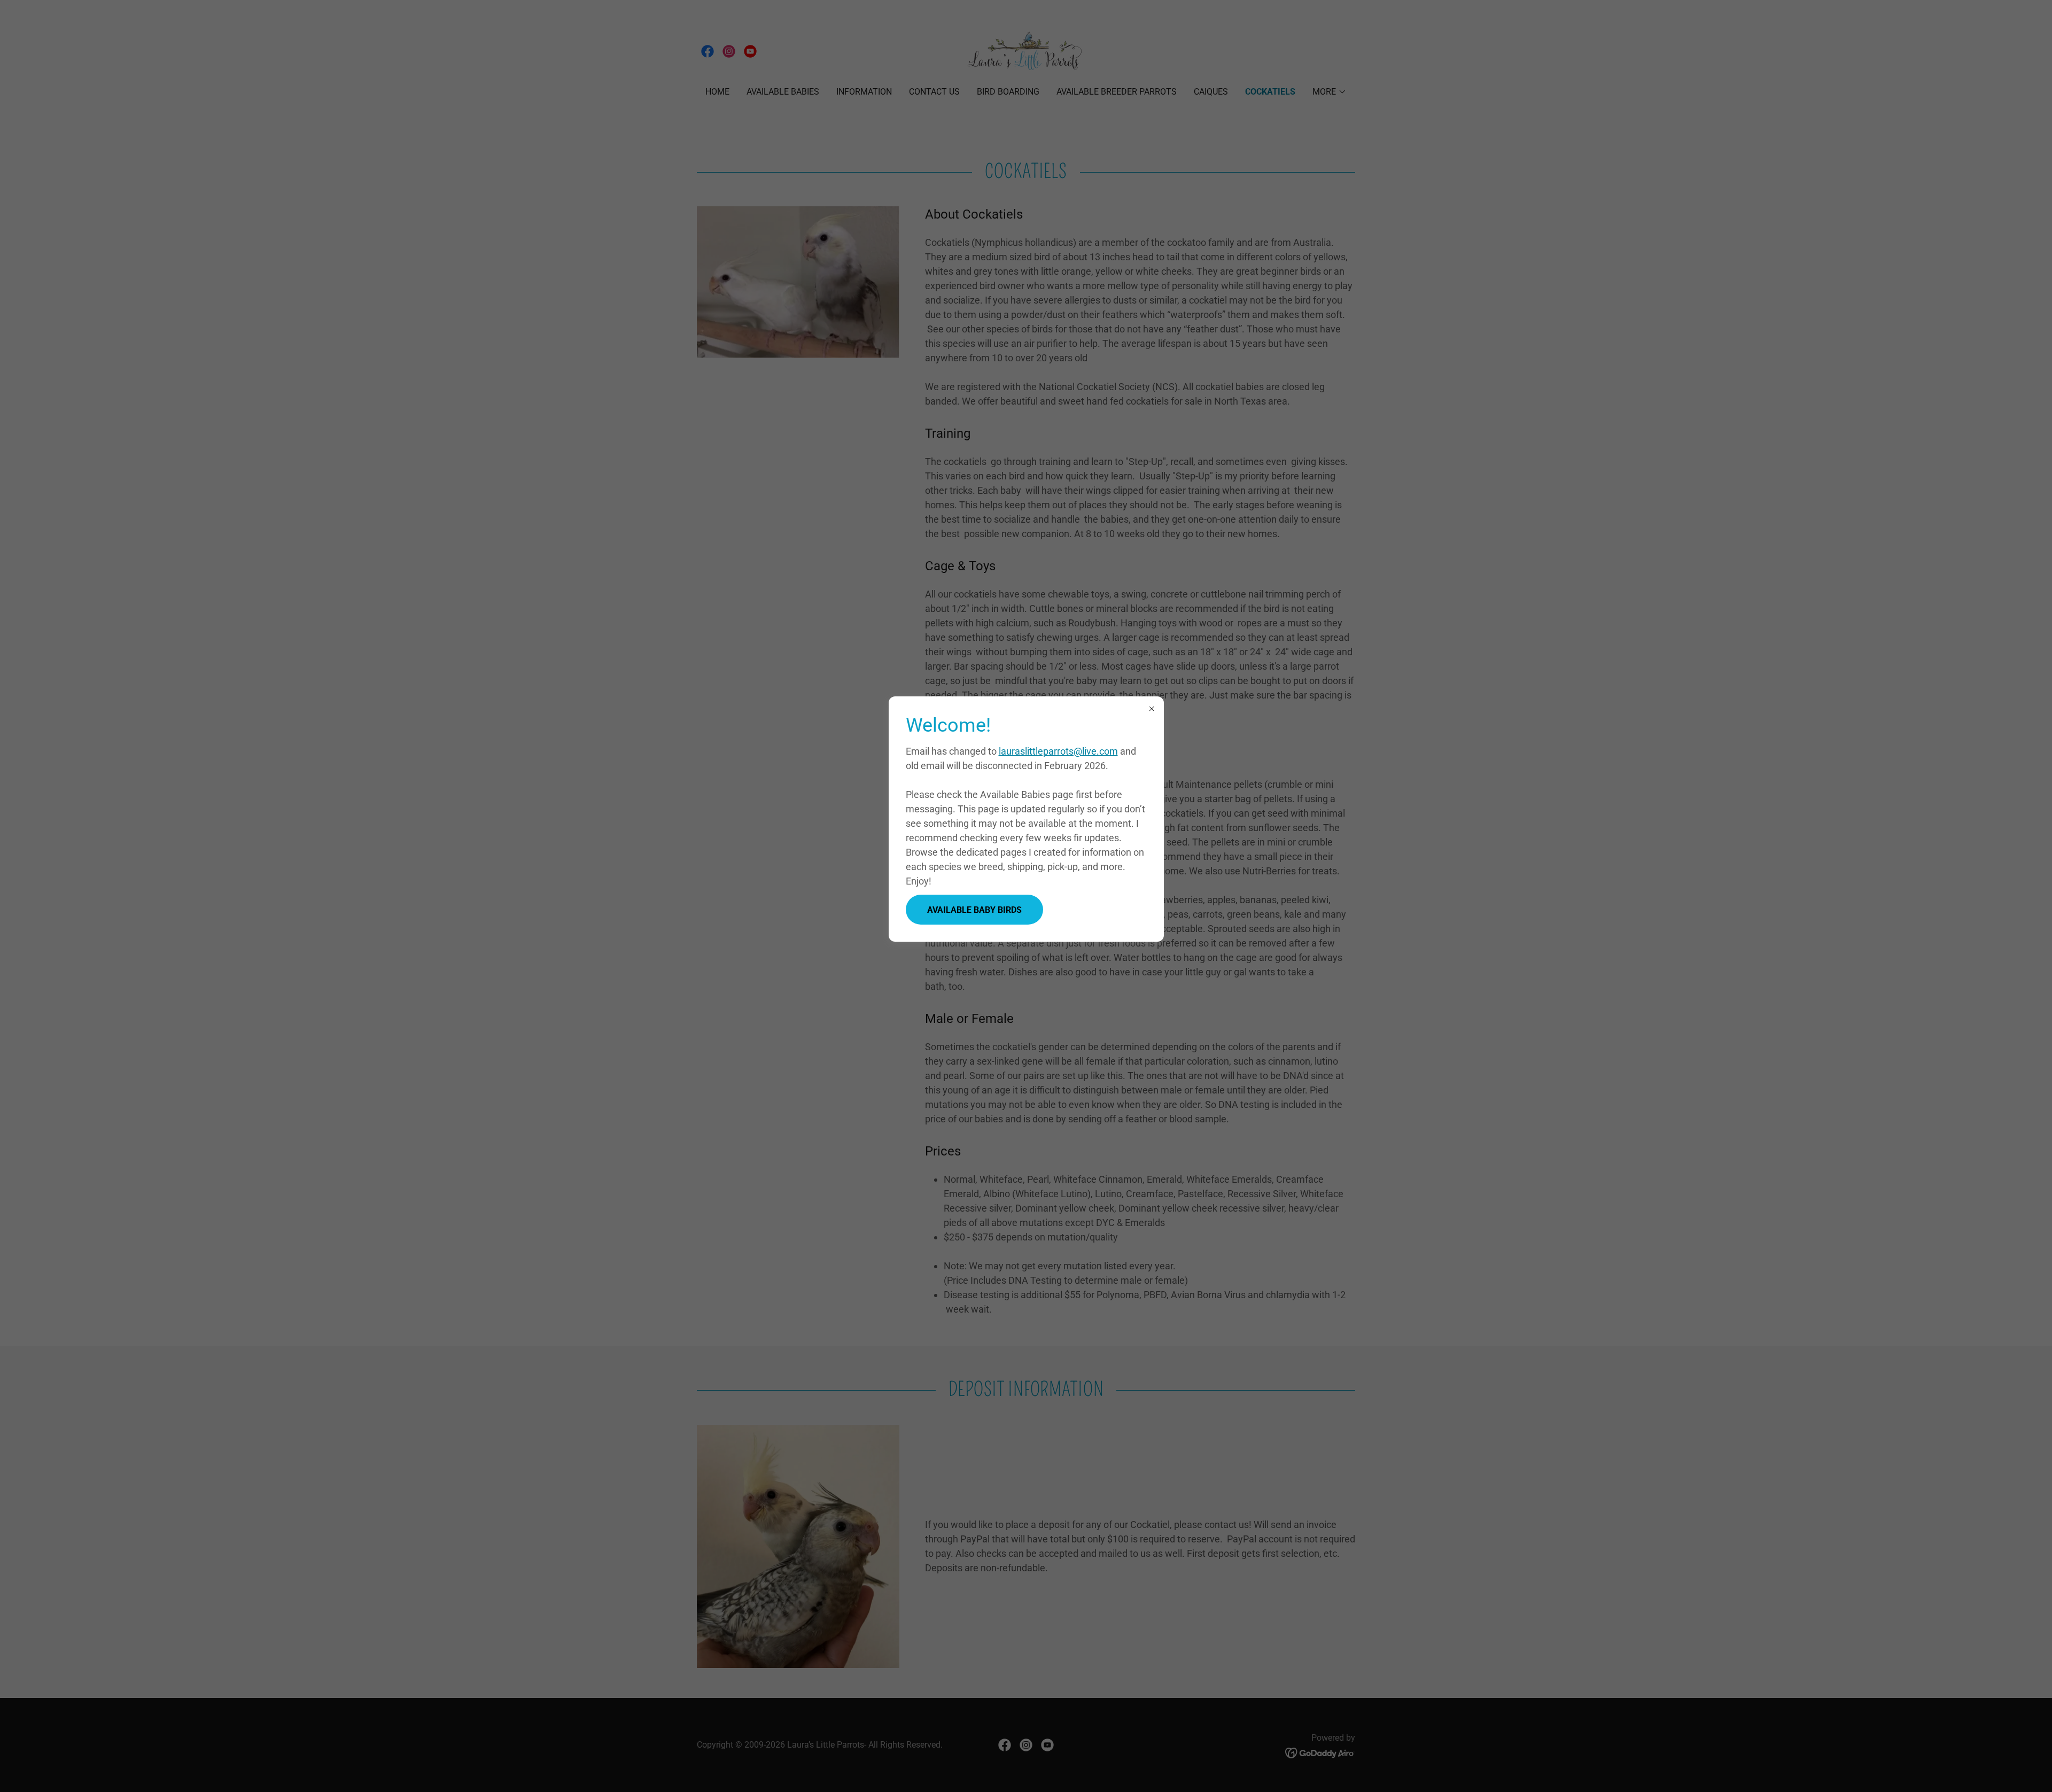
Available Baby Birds (974, 910)
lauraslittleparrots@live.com (1058, 751)
